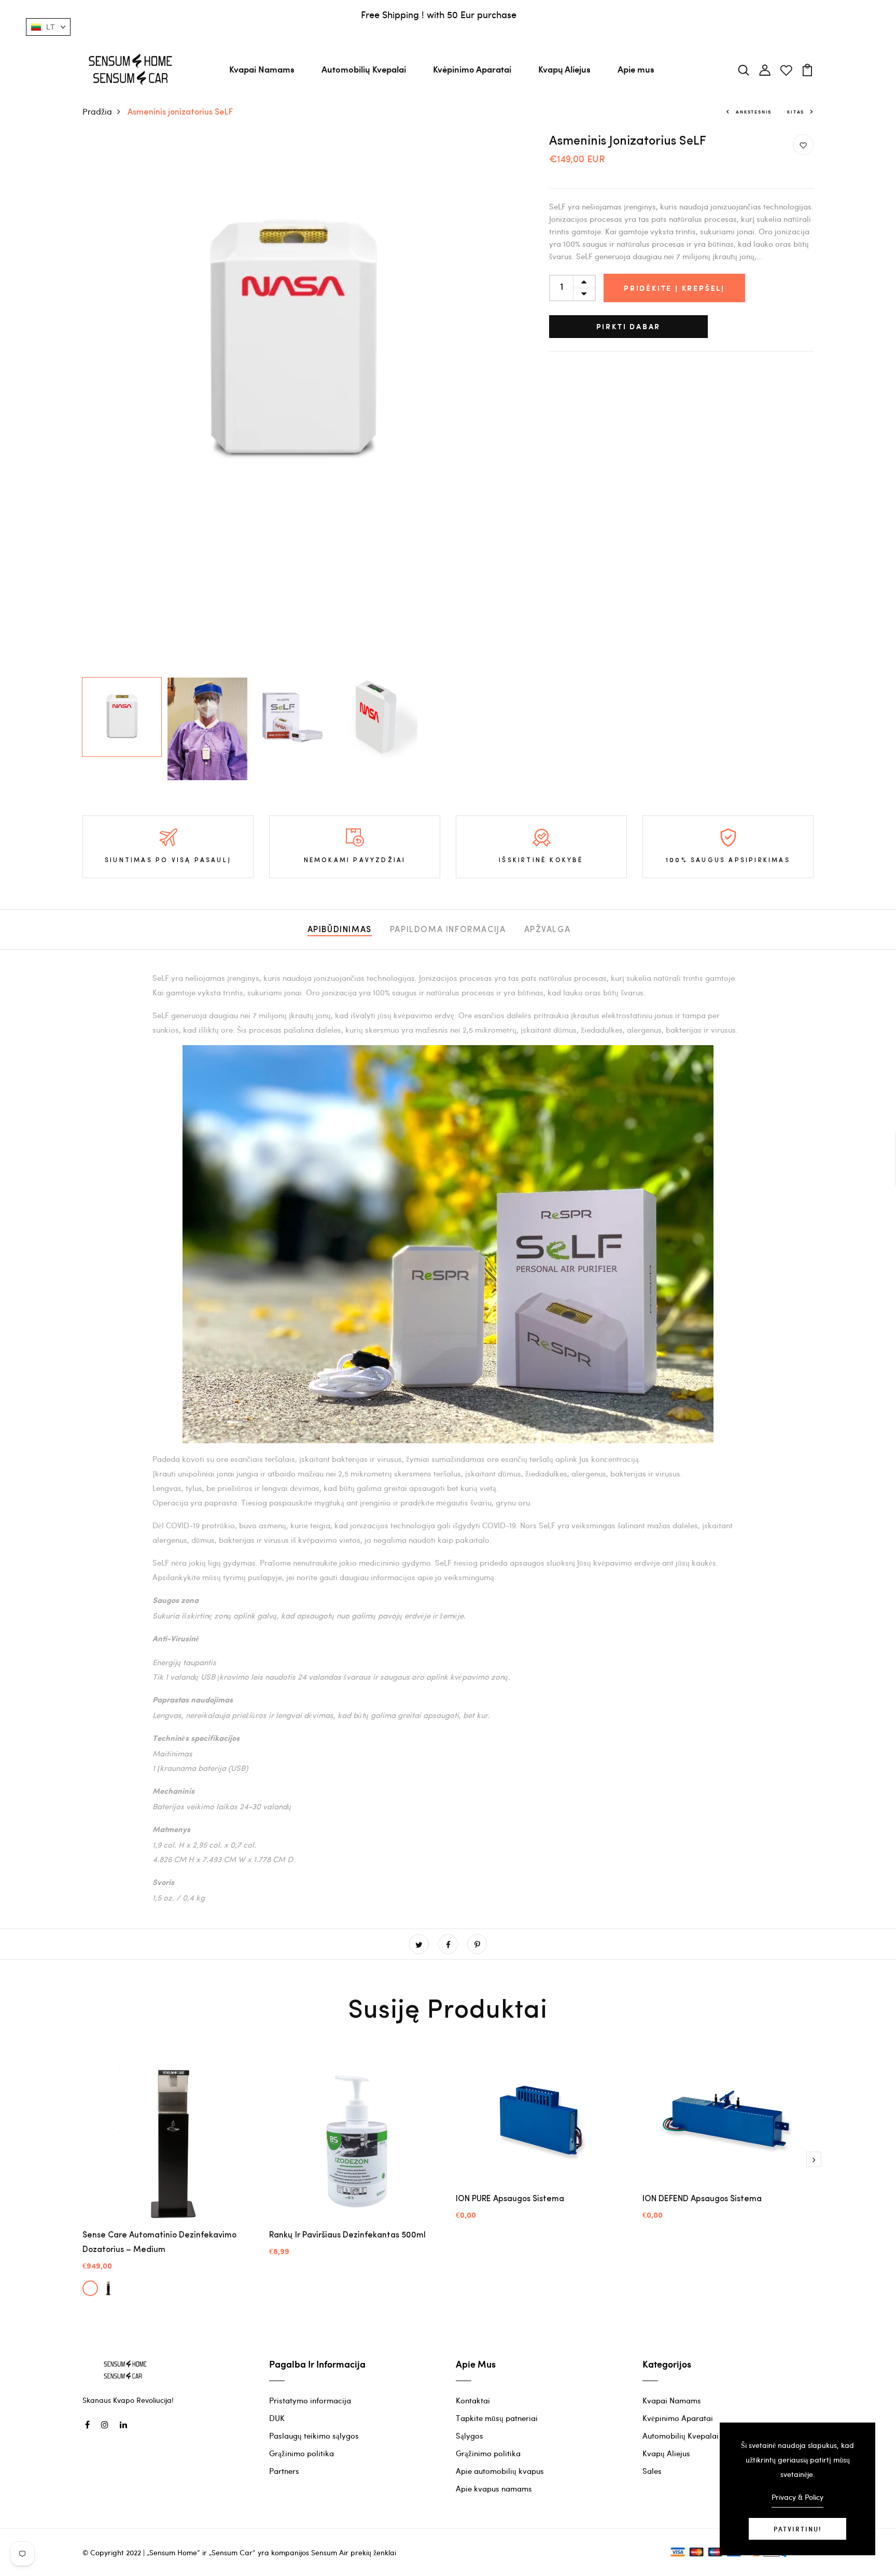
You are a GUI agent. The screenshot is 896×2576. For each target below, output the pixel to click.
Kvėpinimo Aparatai (472, 69)
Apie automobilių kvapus (500, 2471)
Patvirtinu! (797, 2529)
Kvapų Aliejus (564, 69)
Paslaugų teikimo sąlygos (314, 2436)
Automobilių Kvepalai (364, 69)
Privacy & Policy (797, 2497)
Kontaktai (473, 2400)
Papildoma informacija (448, 930)
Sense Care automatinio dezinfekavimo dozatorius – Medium (159, 2243)
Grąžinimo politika (302, 2453)
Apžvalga (548, 930)
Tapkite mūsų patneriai (497, 2418)
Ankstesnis (754, 112)
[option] (292, 344)
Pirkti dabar (629, 326)
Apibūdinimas (340, 930)
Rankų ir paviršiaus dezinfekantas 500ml (347, 2235)
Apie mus (636, 69)
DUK (277, 2418)
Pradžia (97, 111)
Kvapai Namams (262, 69)
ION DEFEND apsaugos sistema (702, 2199)
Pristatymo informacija (310, 2400)
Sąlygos (470, 2436)
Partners (284, 2471)
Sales (652, 2471)
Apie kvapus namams (494, 2488)
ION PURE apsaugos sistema (510, 2199)
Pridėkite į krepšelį (674, 288)
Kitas (796, 112)
